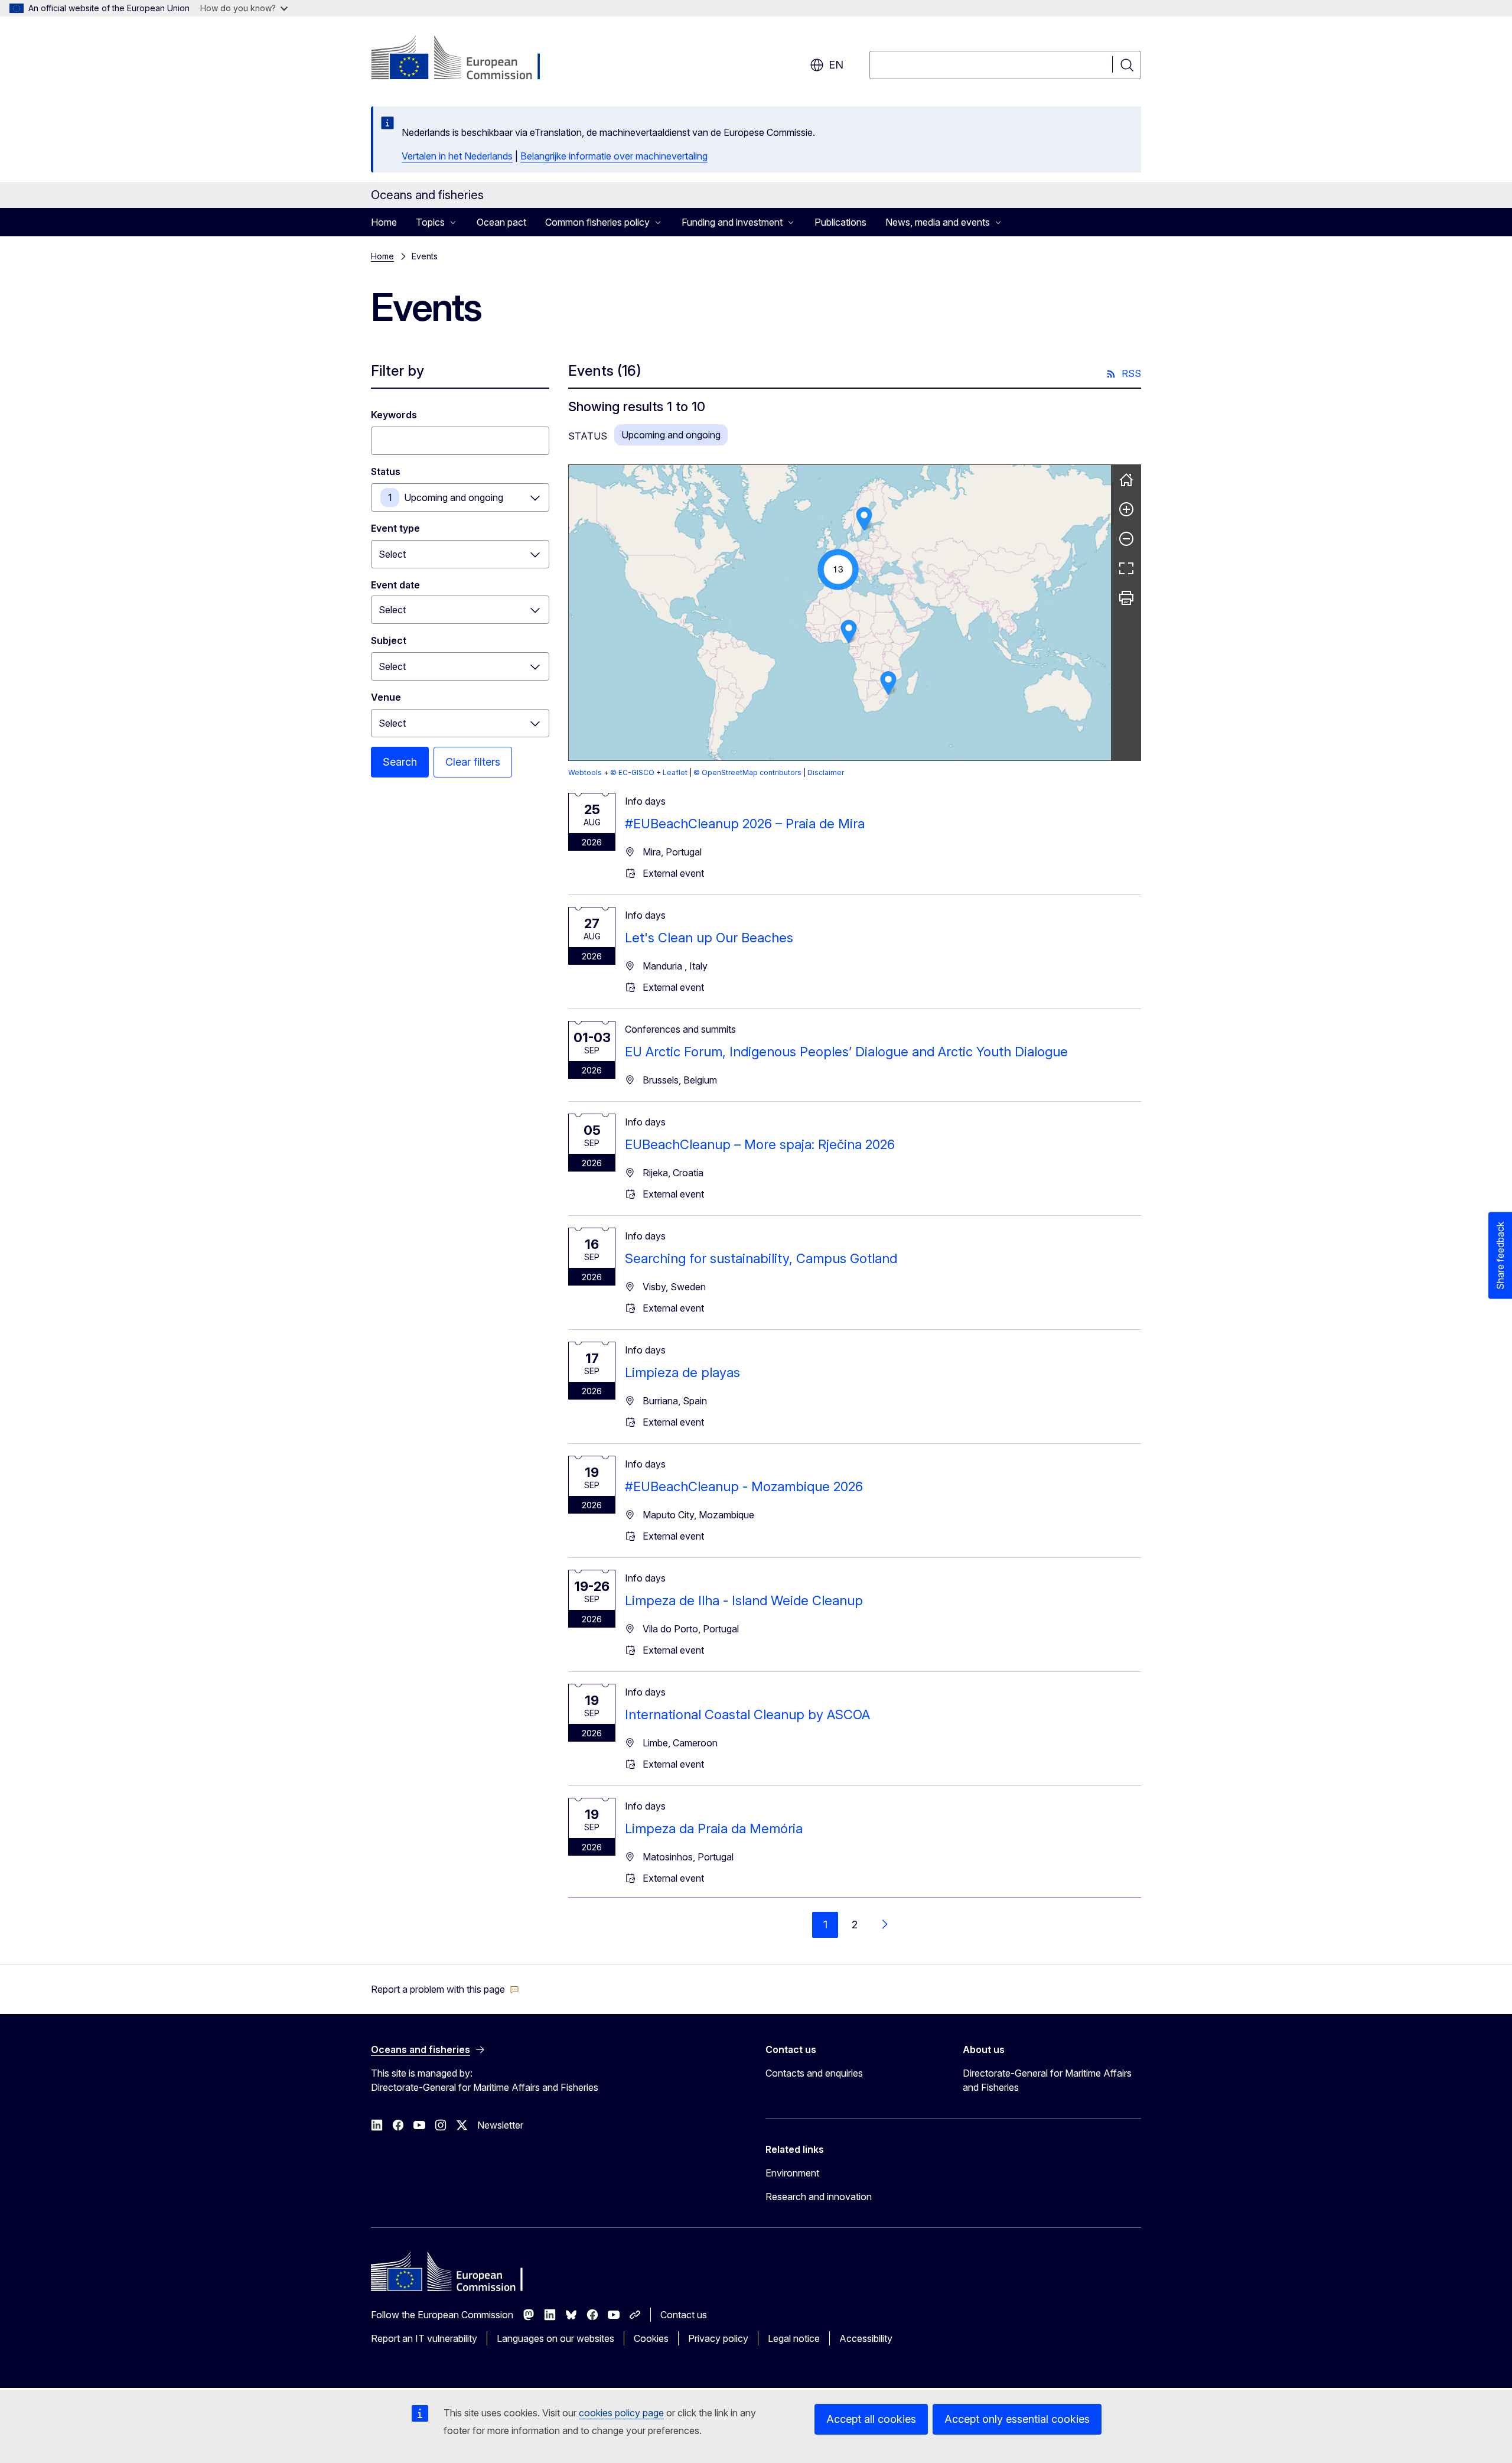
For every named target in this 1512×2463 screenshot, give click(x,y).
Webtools (585, 772)
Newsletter (500, 2125)
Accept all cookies (871, 2419)
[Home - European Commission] (466, 59)
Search (400, 762)
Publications (840, 222)
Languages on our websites (555, 2338)
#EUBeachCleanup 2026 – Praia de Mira (745, 824)
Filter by (397, 371)
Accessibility (866, 2338)
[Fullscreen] (1126, 568)
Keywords (394, 415)
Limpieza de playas (682, 1372)
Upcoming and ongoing (454, 497)
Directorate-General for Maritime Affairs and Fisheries (1047, 2080)
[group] (840, 613)
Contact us (684, 2315)
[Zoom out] (1126, 539)
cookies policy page (621, 2413)
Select (392, 554)
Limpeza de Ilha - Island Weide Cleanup (744, 1600)
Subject (389, 640)
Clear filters (473, 762)
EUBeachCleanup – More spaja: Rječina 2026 (760, 1144)
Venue (386, 697)
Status (386, 471)
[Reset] (1126, 480)
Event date (395, 585)
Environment (792, 2173)
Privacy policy (718, 2338)
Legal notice (794, 2338)
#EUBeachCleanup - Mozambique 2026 (744, 1486)
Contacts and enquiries (814, 2073)
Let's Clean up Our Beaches (709, 938)
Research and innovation (819, 2197)
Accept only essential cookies (1017, 2419)
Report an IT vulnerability (424, 2338)
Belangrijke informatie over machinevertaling (614, 156)
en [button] (836, 65)
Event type (395, 528)
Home (384, 222)
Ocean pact (501, 222)
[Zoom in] (1126, 509)
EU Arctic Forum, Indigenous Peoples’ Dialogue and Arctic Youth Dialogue (846, 1052)
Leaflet (675, 772)
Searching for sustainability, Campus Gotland (761, 1258)
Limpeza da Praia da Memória (714, 1828)
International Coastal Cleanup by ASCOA (747, 1714)
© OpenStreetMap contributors (747, 772)
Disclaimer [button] (826, 772)
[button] (838, 570)
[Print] (1126, 598)
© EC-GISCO (632, 772)
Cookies (651, 2338)
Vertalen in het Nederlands (457, 156)
